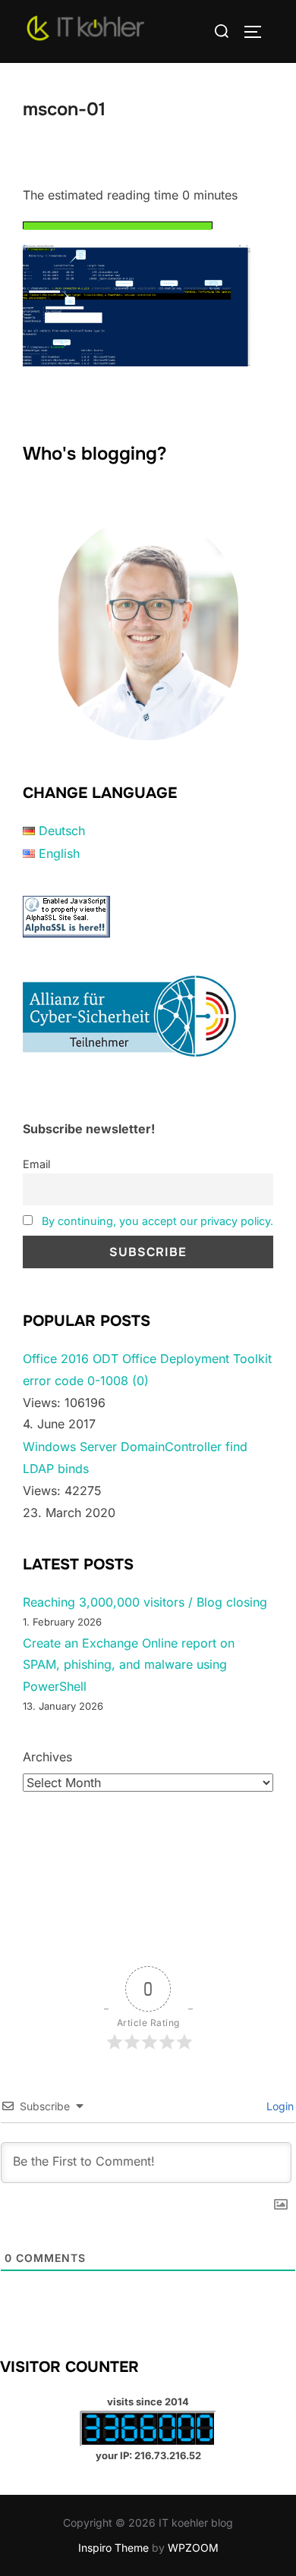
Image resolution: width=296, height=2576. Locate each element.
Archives (47, 1757)
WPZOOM (193, 2548)
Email (36, 1164)
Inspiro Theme (113, 2548)
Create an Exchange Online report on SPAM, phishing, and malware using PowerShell (129, 1665)
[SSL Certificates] (66, 933)
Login (279, 2106)
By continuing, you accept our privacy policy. (157, 1221)
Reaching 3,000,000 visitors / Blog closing (145, 1602)
